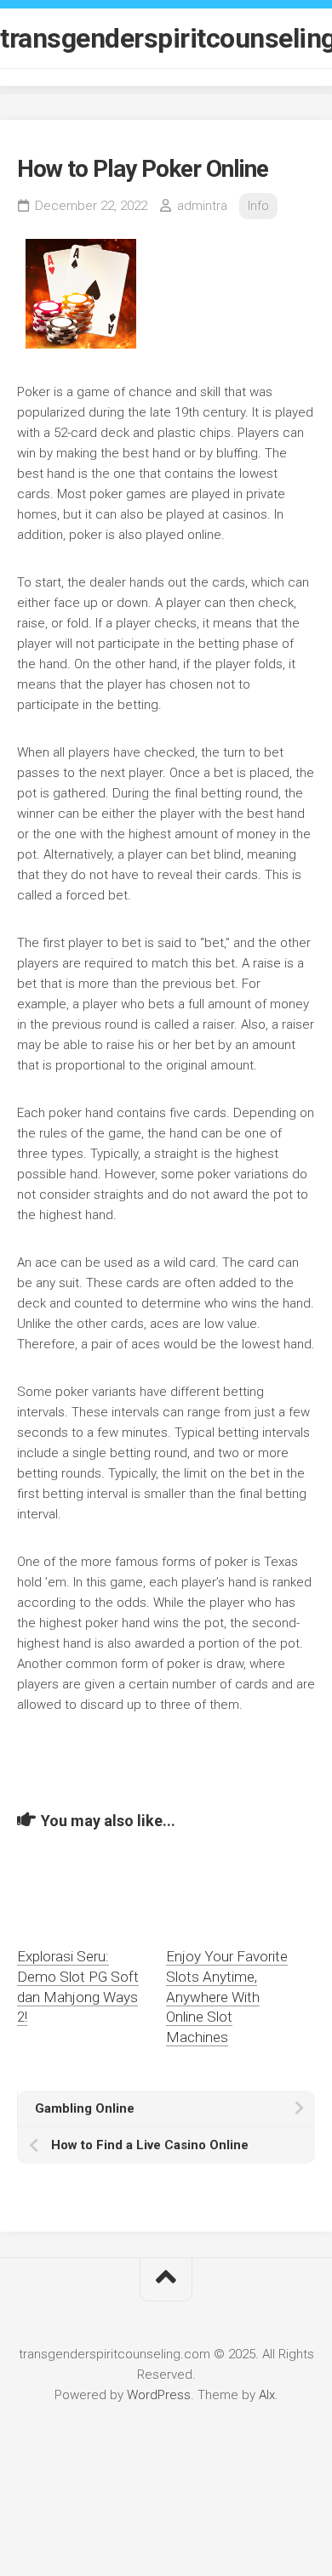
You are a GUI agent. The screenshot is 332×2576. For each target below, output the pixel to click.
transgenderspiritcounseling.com (166, 38)
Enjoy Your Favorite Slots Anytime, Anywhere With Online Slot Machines (227, 1997)
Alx (267, 2395)
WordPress (159, 2395)
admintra (202, 206)
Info (258, 206)
